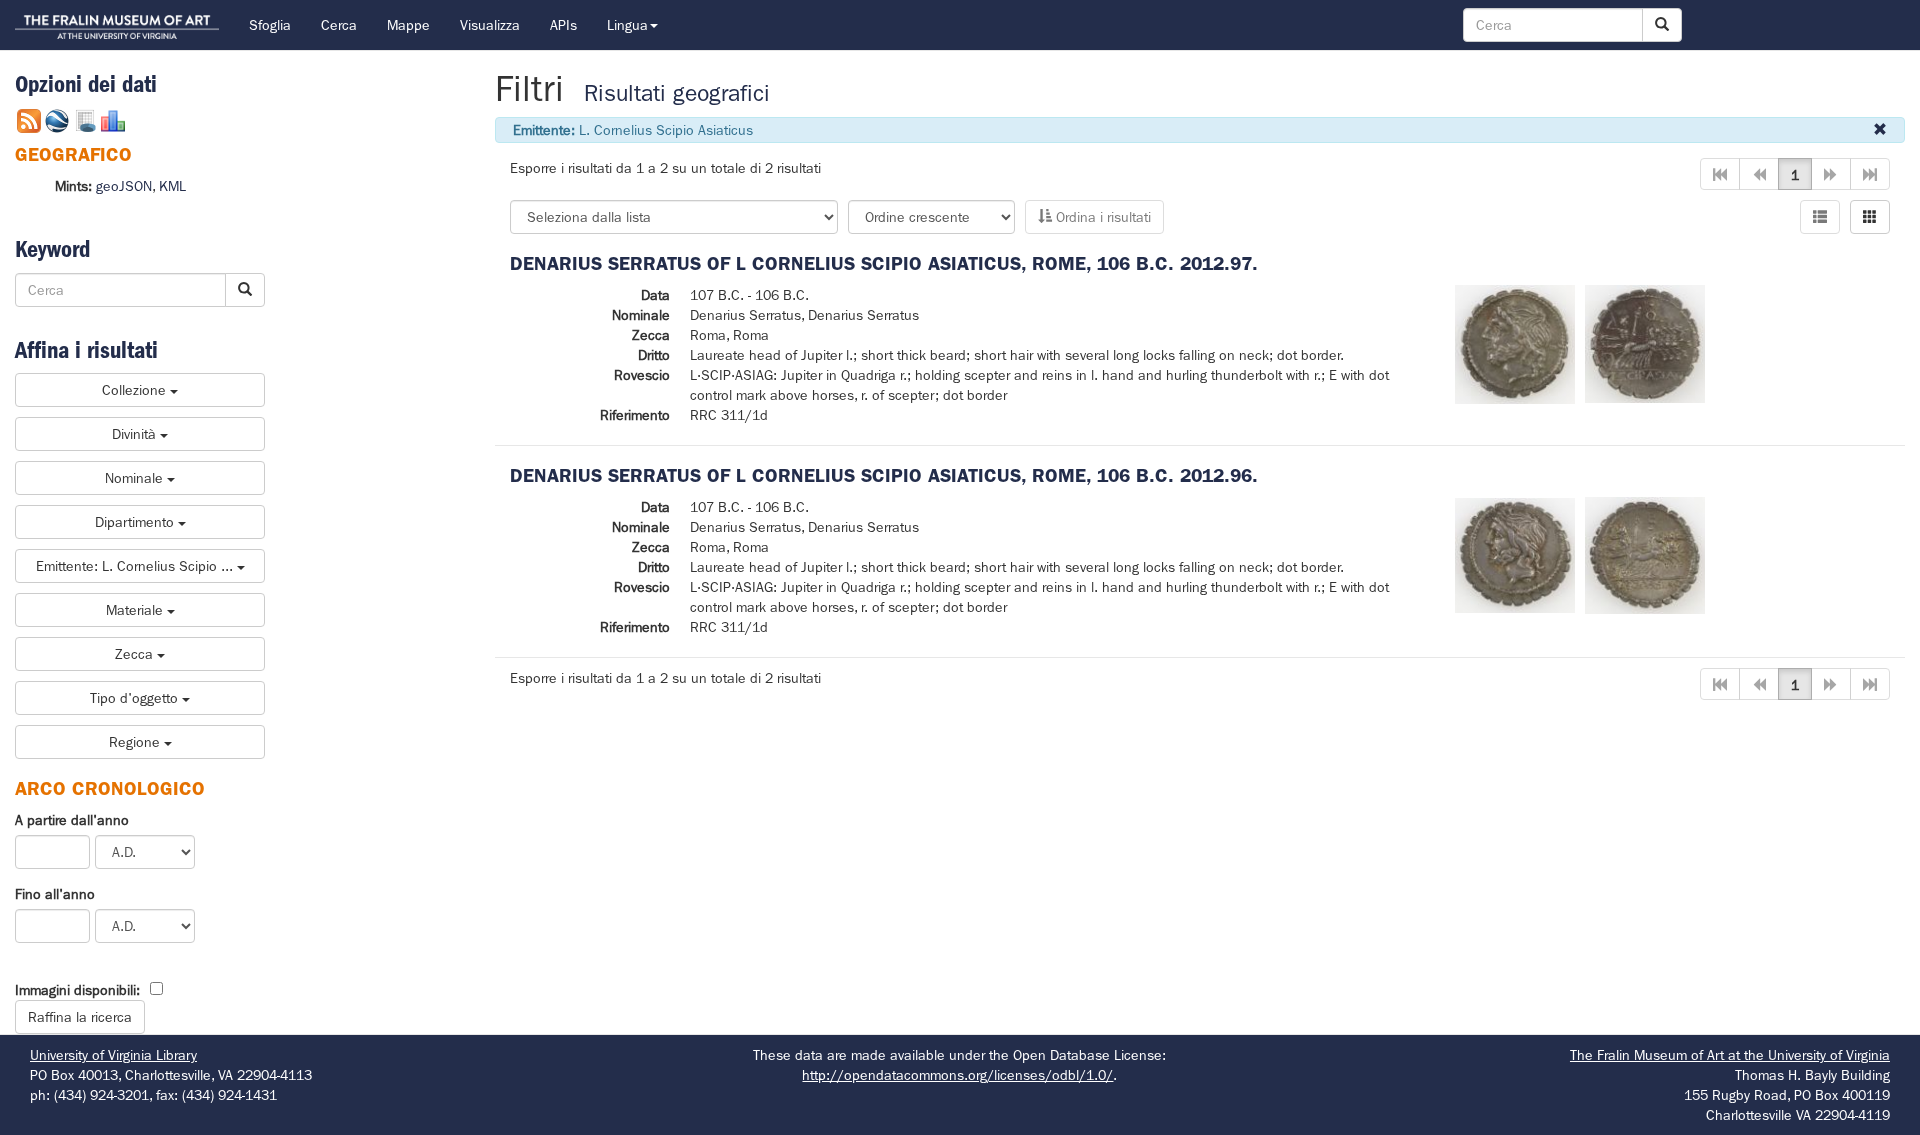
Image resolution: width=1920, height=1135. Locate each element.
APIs (563, 25)
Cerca (339, 25)
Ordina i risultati (1101, 217)
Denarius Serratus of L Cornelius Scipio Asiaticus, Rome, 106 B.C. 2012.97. (884, 263)
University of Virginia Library (113, 1055)
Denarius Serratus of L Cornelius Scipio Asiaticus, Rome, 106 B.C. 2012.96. (884, 475)
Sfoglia (270, 25)
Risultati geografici (677, 93)
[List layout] (1820, 217)
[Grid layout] (1870, 217)
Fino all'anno (55, 894)
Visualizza (490, 25)
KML (172, 186)
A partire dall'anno (72, 820)
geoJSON (124, 186)
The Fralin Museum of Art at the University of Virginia (1730, 1055)
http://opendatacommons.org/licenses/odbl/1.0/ (957, 1075)
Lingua (627, 25)
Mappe (408, 25)
